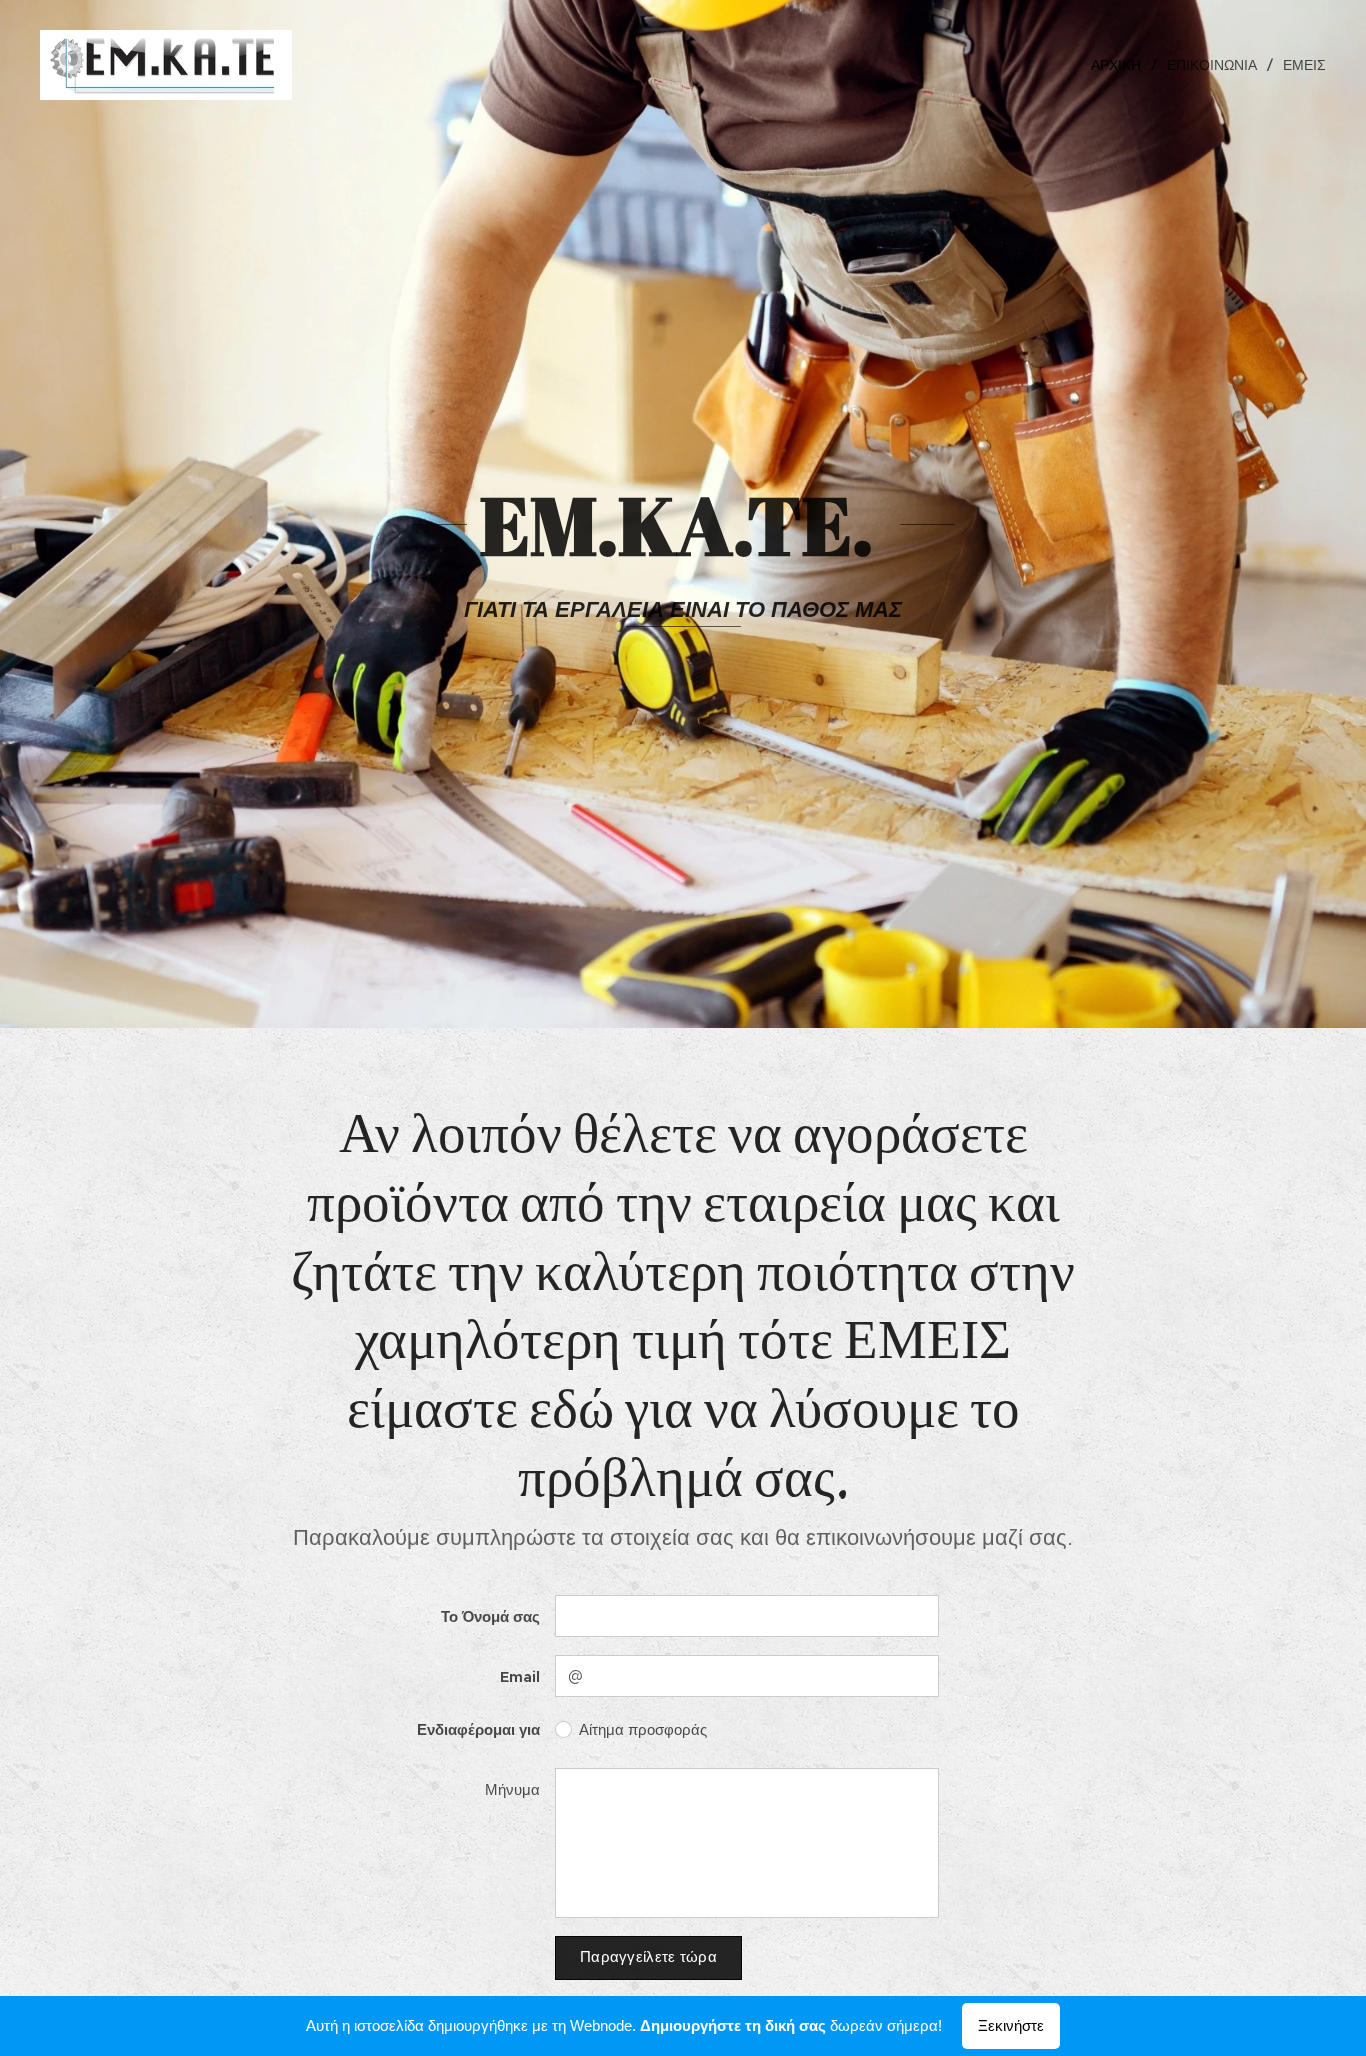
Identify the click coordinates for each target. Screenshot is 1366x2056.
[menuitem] (1121, 65)
